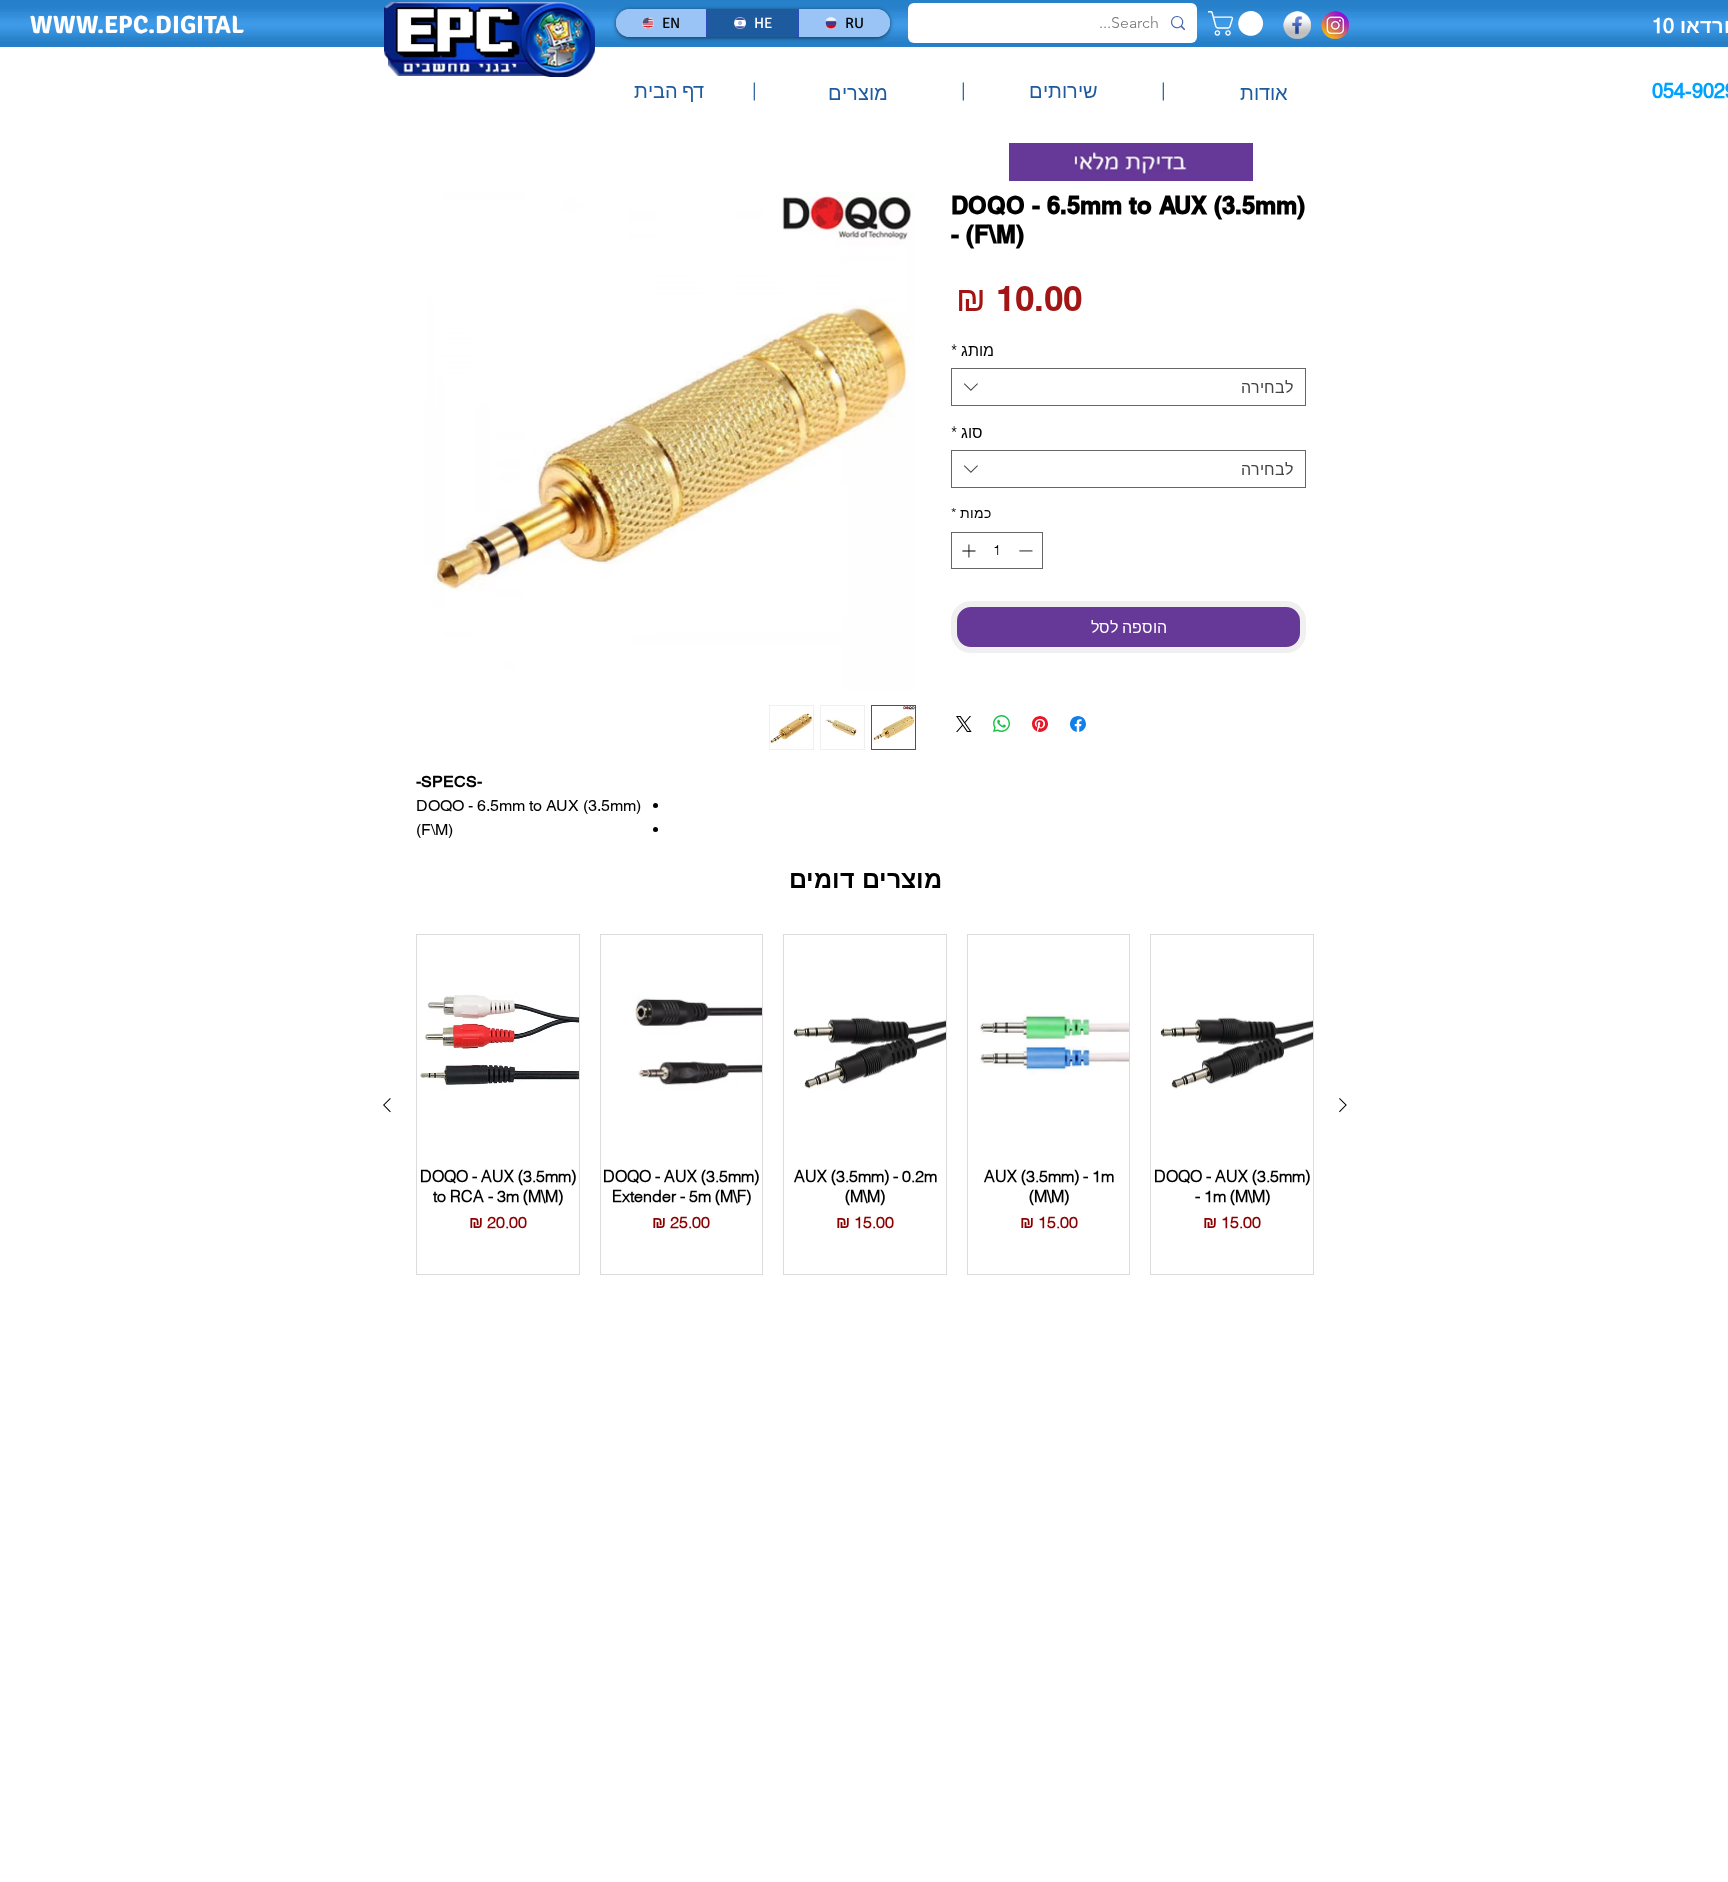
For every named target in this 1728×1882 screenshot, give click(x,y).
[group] (865, 1104)
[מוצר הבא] (387, 1105)
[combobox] (1128, 387)
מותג (972, 350)
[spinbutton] (997, 550)
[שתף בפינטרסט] (1040, 724)
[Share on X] (964, 724)
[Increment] (966, 550)
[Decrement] (1027, 550)
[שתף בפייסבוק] (1078, 724)
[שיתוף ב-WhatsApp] (1002, 724)
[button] (1238, 23)
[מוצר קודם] (1343, 1105)
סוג (967, 432)
